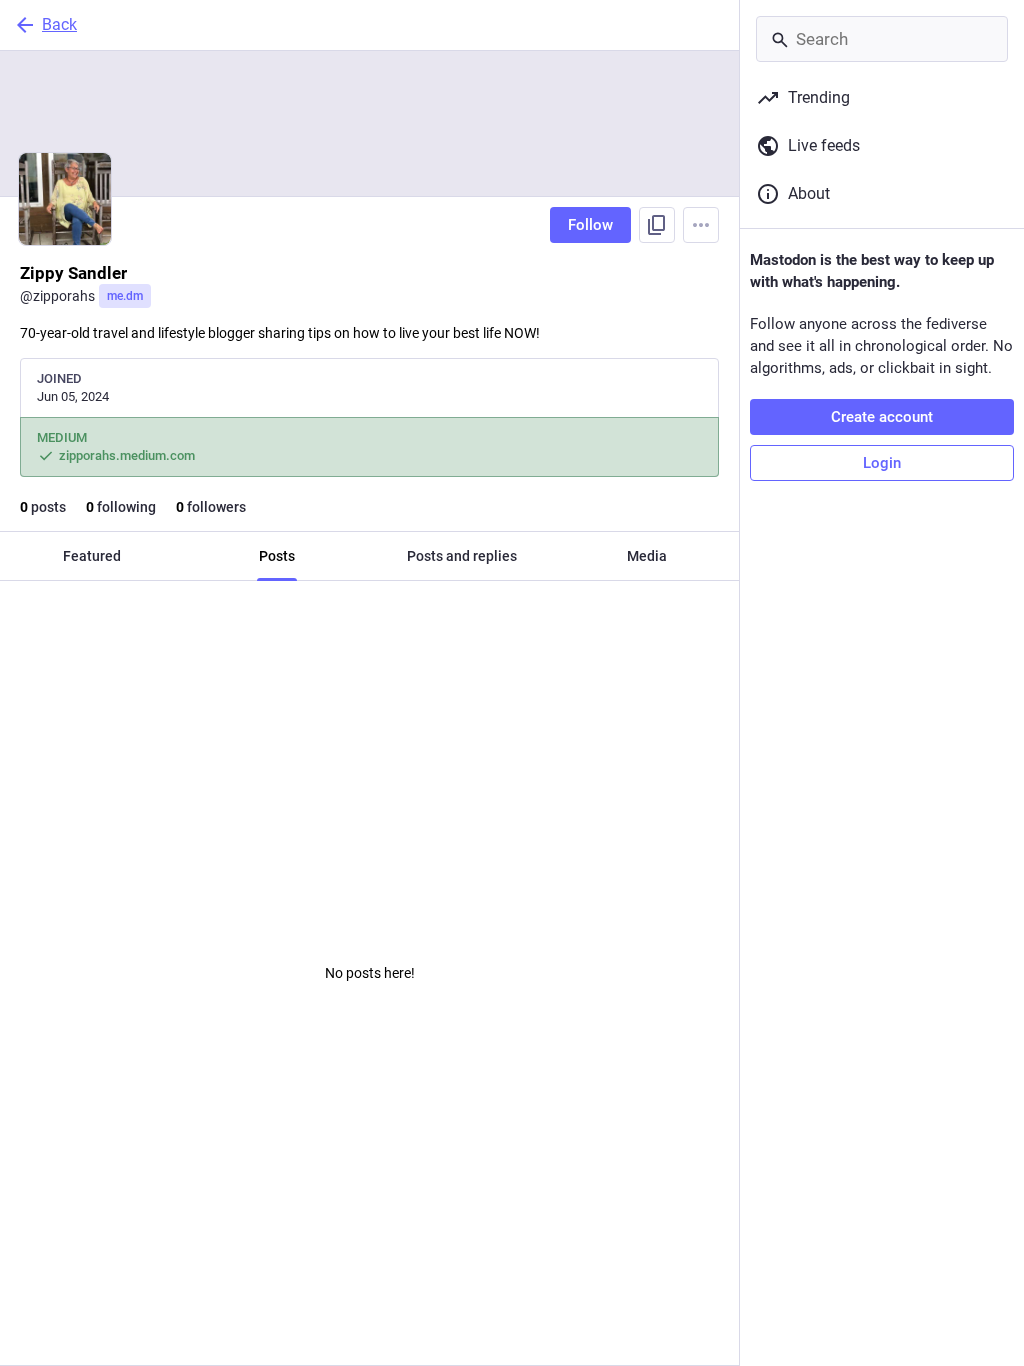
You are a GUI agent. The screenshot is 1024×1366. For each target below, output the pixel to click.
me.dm (125, 296)
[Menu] (701, 225)
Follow (590, 225)
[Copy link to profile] (657, 225)
